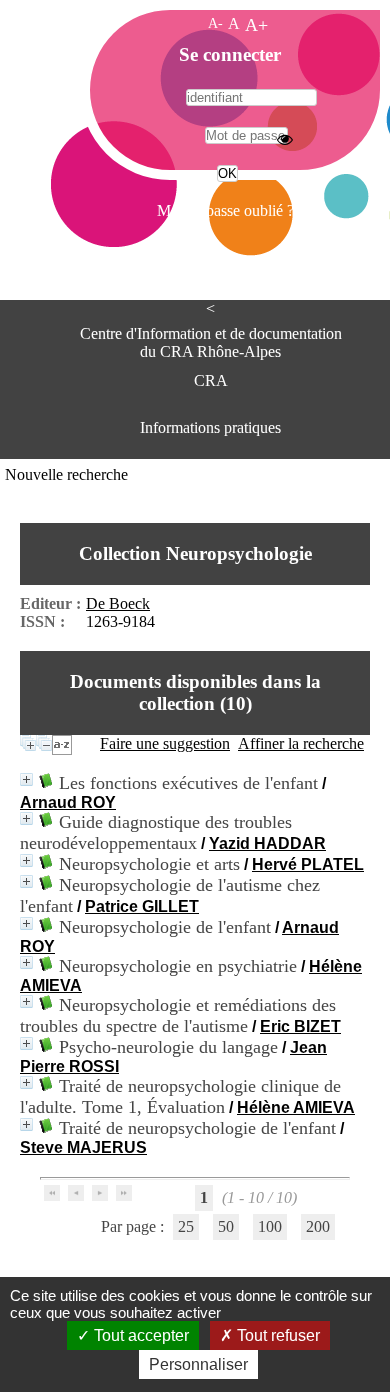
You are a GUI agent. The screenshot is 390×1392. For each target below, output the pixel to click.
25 (186, 1226)
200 (318, 1226)
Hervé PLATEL (308, 864)
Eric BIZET (300, 1026)
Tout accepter (139, 1335)
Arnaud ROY (68, 802)
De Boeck (118, 603)
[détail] (26, 779)
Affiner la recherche (301, 743)
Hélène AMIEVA (296, 1107)
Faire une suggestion (165, 743)
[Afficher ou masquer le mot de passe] (285, 139)
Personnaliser (198, 1364)
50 (226, 1226)
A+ (256, 25)
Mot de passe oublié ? (225, 210)
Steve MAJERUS (83, 1147)
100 (270, 1226)
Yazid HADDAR (267, 843)
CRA (211, 380)
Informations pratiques (210, 427)
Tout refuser (276, 1335)
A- (215, 23)
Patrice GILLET (142, 906)
